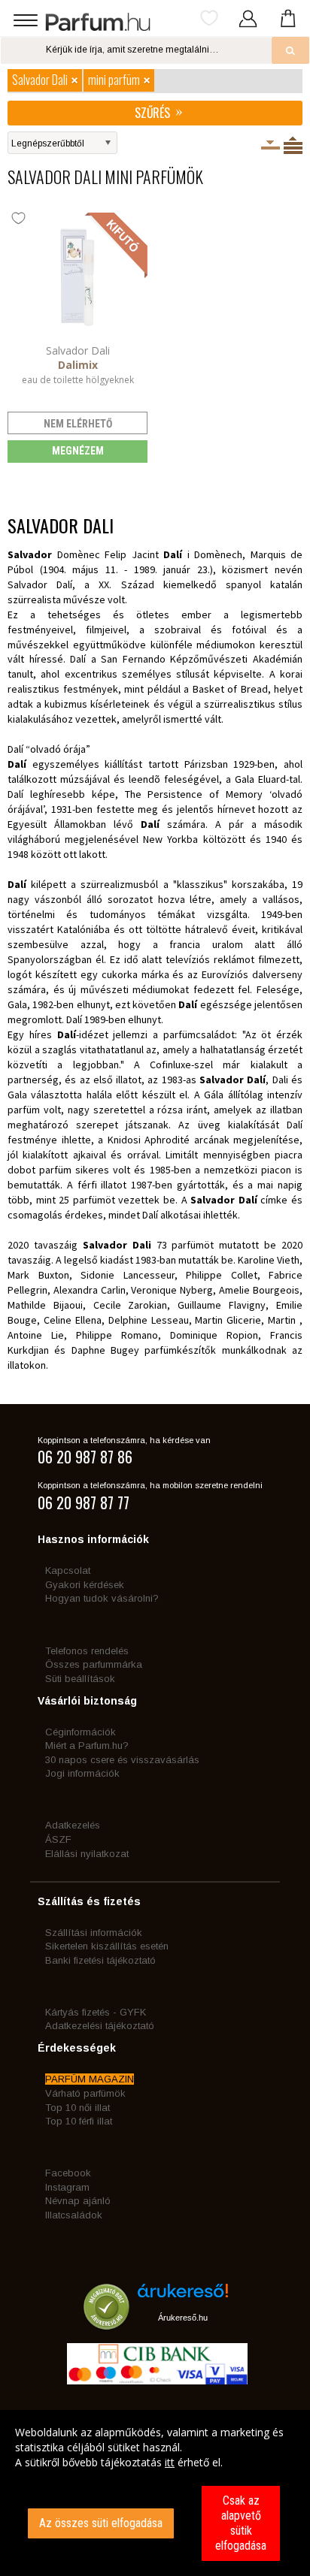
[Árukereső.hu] (183, 2296)
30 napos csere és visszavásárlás (122, 1760)
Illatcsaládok (74, 2215)
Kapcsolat (68, 1570)
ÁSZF (58, 1839)
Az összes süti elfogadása (101, 2523)
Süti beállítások (80, 1679)
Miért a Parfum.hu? (87, 1746)
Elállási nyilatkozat (87, 1854)
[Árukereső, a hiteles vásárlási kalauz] (106, 2322)
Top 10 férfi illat (79, 2121)
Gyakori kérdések (85, 1585)
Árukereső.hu (183, 2318)
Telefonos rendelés (87, 1651)
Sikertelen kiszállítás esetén (107, 1946)
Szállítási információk (94, 1933)
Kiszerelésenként (270, 145)
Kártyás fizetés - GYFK (96, 2012)
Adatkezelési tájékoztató (100, 2026)
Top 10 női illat (77, 2108)
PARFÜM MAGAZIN (90, 2079)
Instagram (67, 2187)
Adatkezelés (73, 1825)
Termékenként (293, 145)
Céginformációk (81, 1732)
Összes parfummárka (94, 1664)
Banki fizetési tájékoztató (100, 1960)
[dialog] (155, 2493)
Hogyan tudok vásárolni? (102, 1598)
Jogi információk (82, 1773)
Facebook (68, 2173)
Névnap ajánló (78, 2201)
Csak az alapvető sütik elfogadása (241, 2523)
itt (170, 2462)
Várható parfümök (85, 2093)
